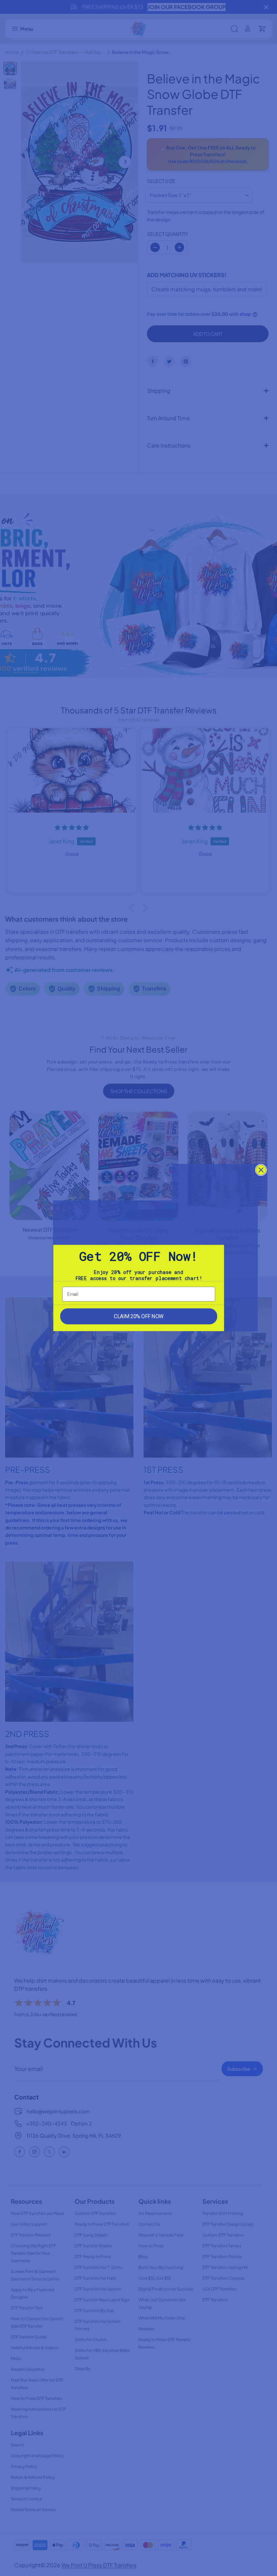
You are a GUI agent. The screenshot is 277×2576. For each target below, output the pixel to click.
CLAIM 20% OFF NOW (138, 1316)
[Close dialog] (261, 1170)
